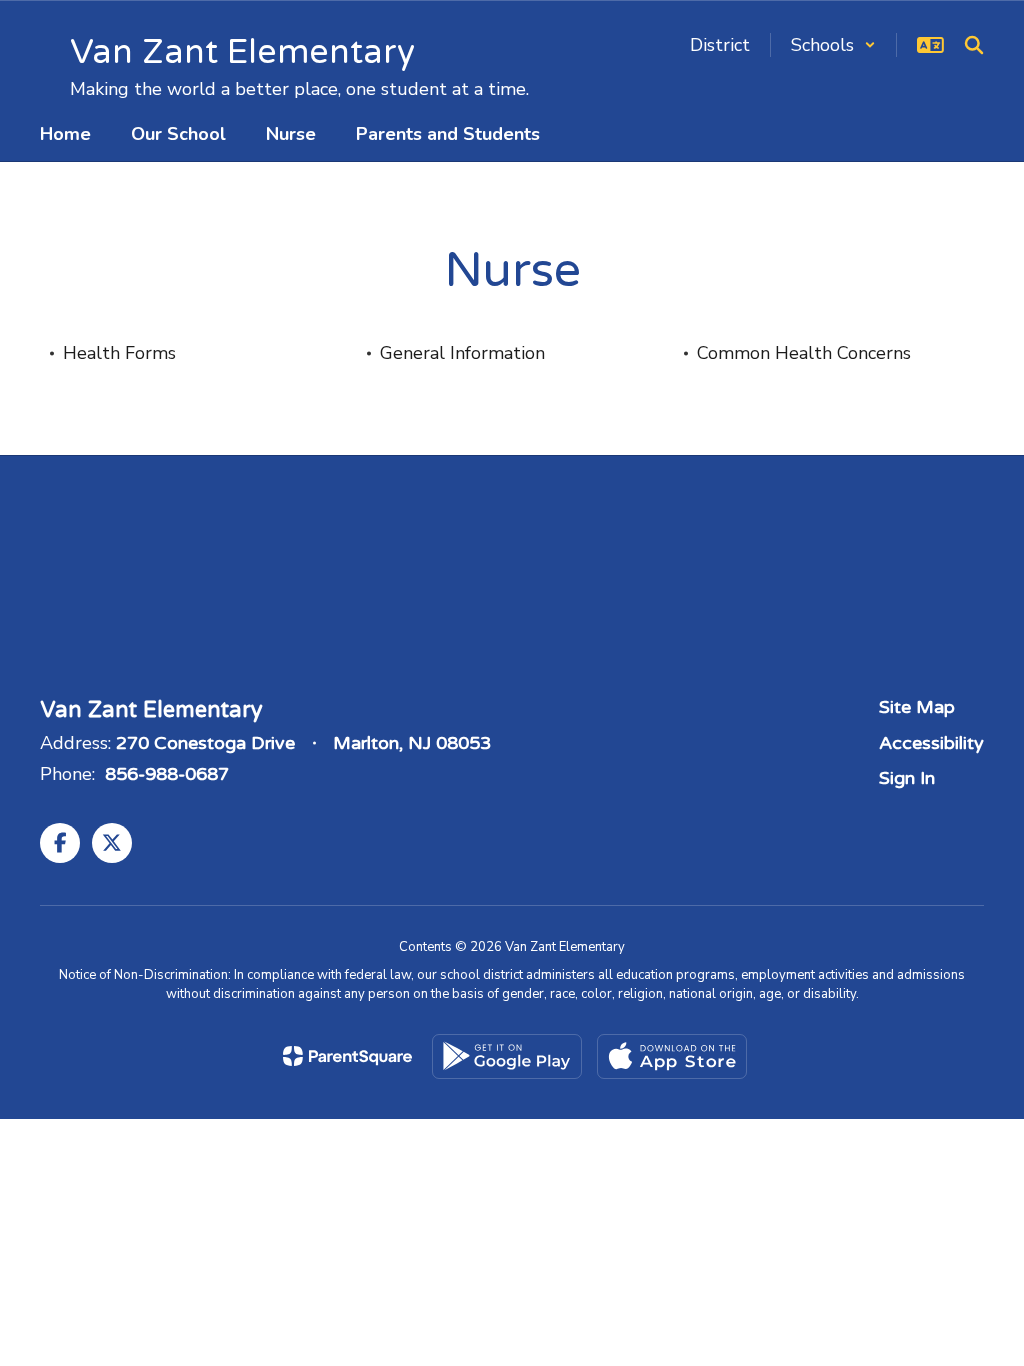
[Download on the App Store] (672, 1056)
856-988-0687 (167, 774)
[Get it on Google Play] (507, 1056)
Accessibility (931, 743)
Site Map (917, 707)
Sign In (907, 778)
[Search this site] (974, 45)
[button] (833, 45)
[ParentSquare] (347, 1056)
